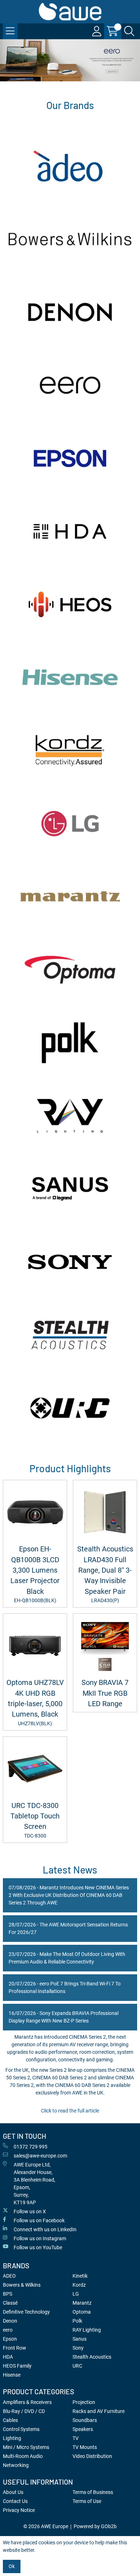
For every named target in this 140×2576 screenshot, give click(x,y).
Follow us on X (30, 2211)
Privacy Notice (19, 2510)
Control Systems (21, 2429)
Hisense (12, 2375)
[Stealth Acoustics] (70, 1335)
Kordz (79, 2285)
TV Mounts (85, 2447)
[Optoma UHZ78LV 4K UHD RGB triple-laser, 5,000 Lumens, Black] (35, 1646)
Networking (16, 2465)
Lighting (12, 2438)
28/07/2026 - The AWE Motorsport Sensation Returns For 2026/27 (68, 1928)
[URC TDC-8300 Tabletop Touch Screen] (35, 1769)
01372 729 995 (31, 2147)
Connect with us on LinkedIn (45, 2229)
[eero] (70, 385)
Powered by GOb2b (95, 2526)
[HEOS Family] (70, 604)
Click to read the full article (70, 2111)
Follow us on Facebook (39, 2220)
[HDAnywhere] (70, 531)
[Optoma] (70, 970)
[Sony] (70, 1262)
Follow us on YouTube (38, 2247)
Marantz (82, 2303)
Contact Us (15, 2501)
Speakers (83, 2429)
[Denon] (70, 312)
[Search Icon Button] (129, 31)
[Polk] (70, 1043)
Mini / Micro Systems (26, 2447)
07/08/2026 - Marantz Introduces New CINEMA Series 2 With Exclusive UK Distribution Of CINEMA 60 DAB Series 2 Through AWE (69, 1895)
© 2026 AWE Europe (46, 2526)
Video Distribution (92, 2456)
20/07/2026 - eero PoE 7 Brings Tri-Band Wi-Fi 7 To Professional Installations (65, 1987)
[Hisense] (70, 677)
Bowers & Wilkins (22, 2285)
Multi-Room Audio (23, 2456)
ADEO (9, 2276)
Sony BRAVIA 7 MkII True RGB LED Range (105, 1693)
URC (77, 2366)
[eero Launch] (70, 60)
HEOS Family (17, 2366)
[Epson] (70, 458)
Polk (77, 2321)
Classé (10, 2303)
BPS (8, 2294)
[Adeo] (70, 166)
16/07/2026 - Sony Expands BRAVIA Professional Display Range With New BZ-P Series (64, 2017)
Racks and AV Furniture (99, 2411)
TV (76, 2438)
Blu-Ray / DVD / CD (24, 2411)
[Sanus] (70, 1189)
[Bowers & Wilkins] (70, 239)
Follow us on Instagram (40, 2238)
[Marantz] (70, 897)
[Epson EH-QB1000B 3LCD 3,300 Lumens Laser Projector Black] (35, 1512)
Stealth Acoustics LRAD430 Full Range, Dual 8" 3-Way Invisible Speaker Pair (105, 1574)
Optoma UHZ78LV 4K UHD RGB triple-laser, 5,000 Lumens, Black (35, 1702)
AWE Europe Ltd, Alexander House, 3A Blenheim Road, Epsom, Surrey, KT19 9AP (34, 2184)
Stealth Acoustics (92, 2357)
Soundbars (85, 2420)
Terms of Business (93, 2492)
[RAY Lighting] (70, 1116)
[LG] (70, 824)
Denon (10, 2321)
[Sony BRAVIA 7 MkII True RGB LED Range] (105, 1646)
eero (8, 2330)
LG (76, 2294)
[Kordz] (70, 751)
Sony (78, 2348)
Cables (10, 2420)
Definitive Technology (26, 2312)
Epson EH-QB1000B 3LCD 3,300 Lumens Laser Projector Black (35, 1574)
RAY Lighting (87, 2330)
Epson (10, 2339)
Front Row (15, 2348)
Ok (12, 2566)
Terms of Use (87, 2501)
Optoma (82, 2312)
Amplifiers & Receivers (27, 2402)
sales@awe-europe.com (40, 2156)
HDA (8, 2357)
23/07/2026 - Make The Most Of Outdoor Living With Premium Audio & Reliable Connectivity (67, 1958)
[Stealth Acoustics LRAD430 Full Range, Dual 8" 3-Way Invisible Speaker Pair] (105, 1512)
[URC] (70, 1408)
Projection (84, 2402)
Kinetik (80, 2276)
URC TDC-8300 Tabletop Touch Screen (35, 1820)
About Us (13, 2492)
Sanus (80, 2339)
